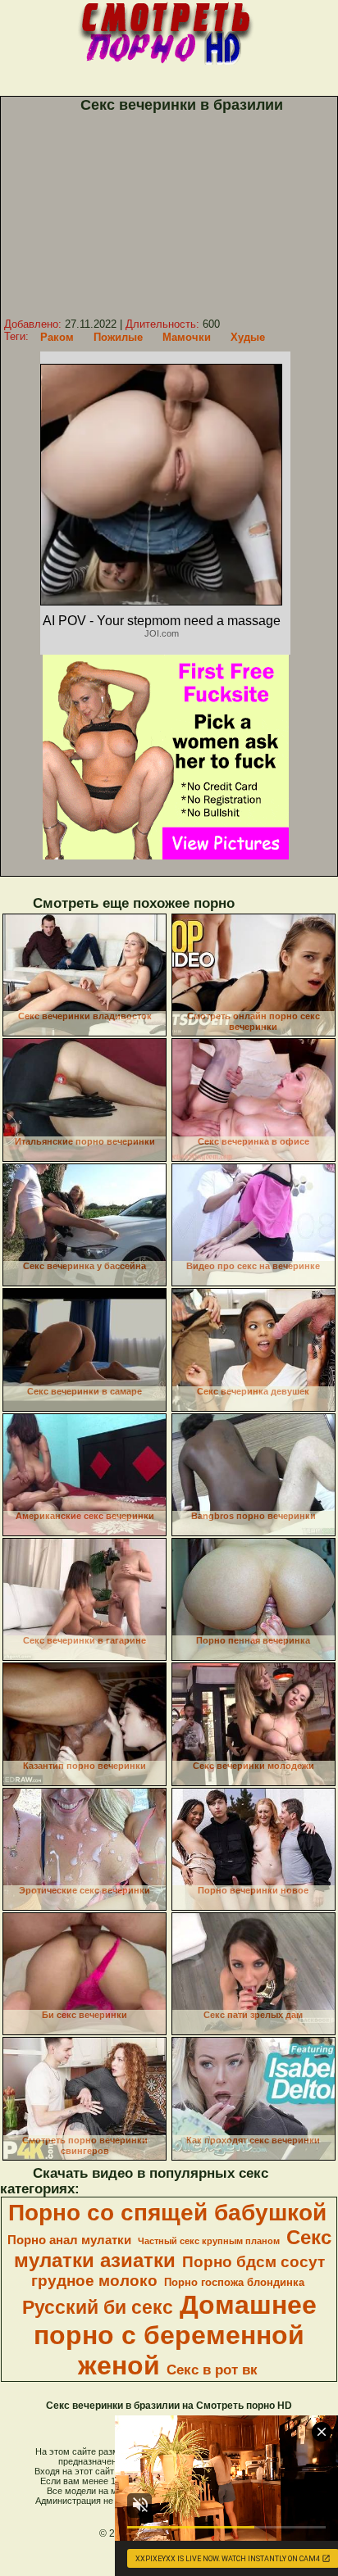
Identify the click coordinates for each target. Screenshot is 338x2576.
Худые (248, 337)
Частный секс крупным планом (209, 2241)
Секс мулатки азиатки (173, 2249)
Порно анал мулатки (69, 2240)
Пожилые (118, 337)
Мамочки (187, 337)
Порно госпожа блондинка (234, 2282)
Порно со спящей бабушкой (167, 2213)
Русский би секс (98, 2307)
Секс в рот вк (212, 2370)
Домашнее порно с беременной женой (175, 2335)
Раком (57, 337)
